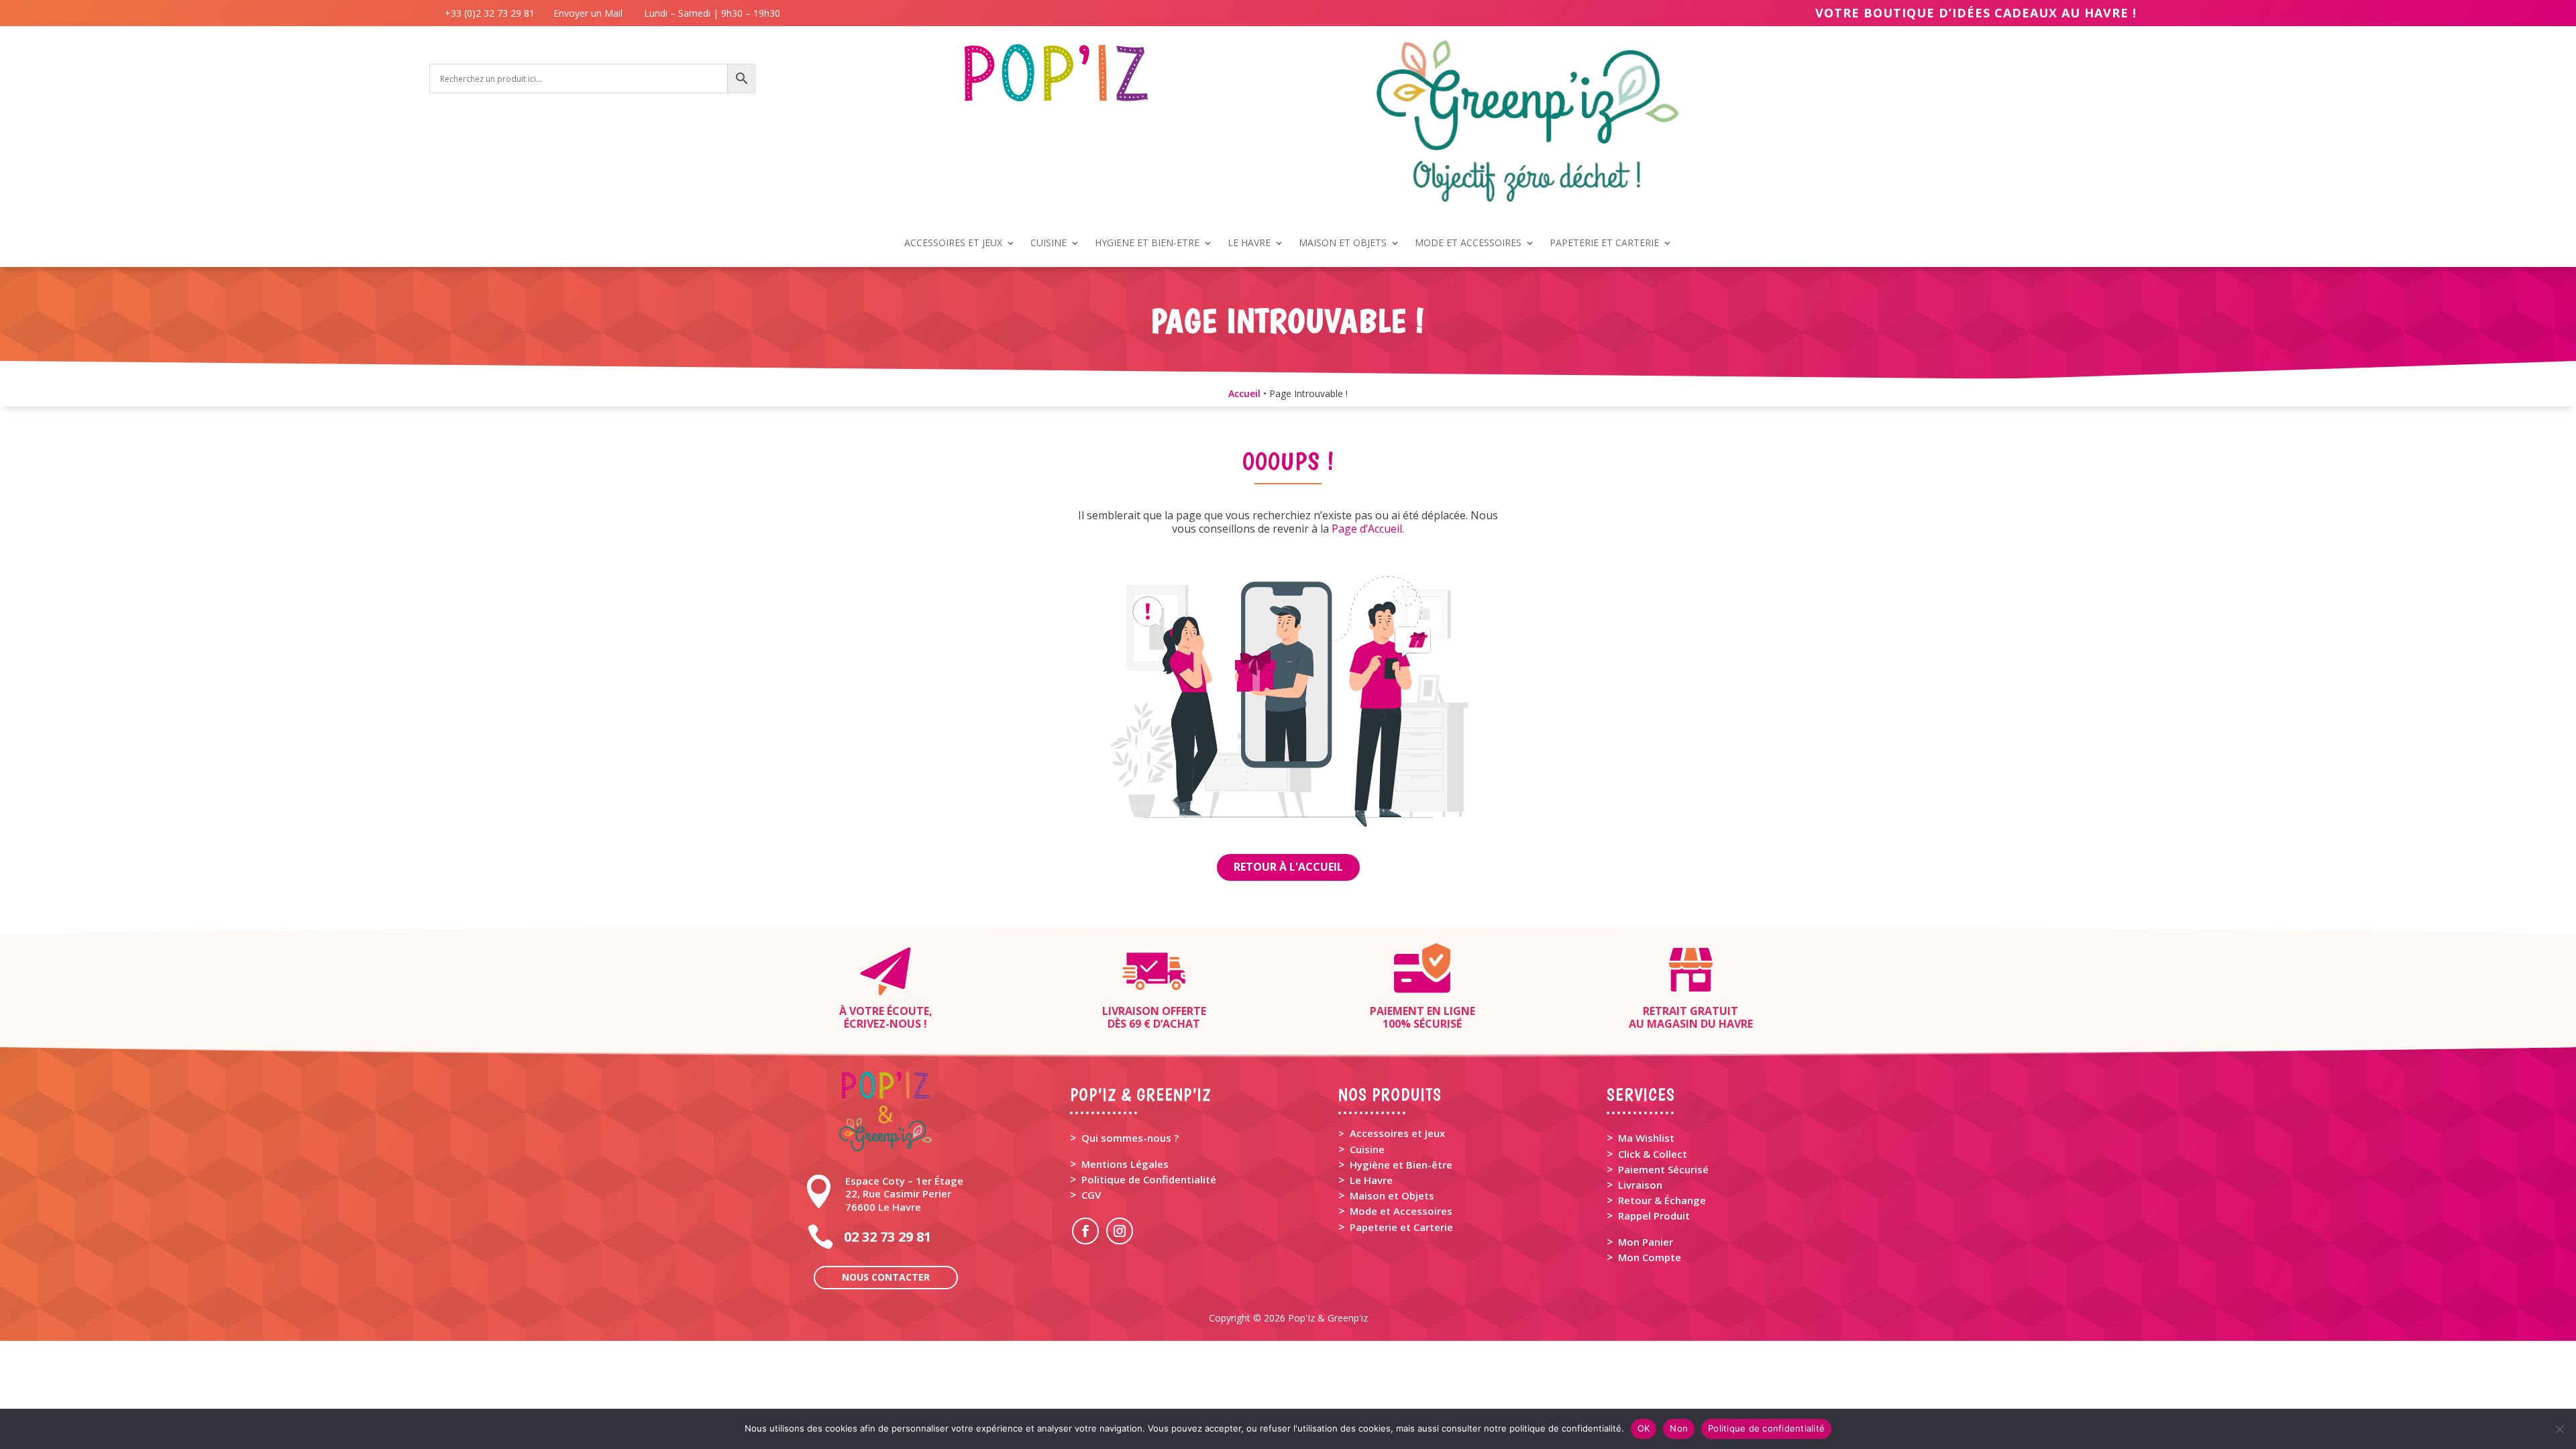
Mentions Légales (1125, 1164)
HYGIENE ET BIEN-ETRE (1147, 244)
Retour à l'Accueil (1288, 867)
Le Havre (1371, 1180)
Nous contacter (886, 1277)
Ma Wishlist (1646, 1138)
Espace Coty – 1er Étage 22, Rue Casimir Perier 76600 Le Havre (904, 1193)
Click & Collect (1653, 1154)
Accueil (1244, 393)
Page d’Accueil (1367, 529)
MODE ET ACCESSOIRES (1468, 244)
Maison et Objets (1392, 1195)
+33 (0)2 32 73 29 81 (492, 13)
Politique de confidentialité (1766, 1428)
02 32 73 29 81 (888, 1237)
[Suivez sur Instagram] (1120, 1231)
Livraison (1640, 1185)
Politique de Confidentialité (1149, 1179)
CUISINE (1049, 244)
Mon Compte (1650, 1257)
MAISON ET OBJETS (1343, 244)
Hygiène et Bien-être (1401, 1165)
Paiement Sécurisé (1663, 1169)
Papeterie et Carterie (1401, 1227)
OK (1644, 1428)
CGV (1091, 1195)
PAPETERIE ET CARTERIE (1604, 244)
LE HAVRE (1249, 244)
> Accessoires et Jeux (1392, 1133)
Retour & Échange (1662, 1200)
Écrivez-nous (882, 1024)
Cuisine (1367, 1149)
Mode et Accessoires (1401, 1211)
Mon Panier (1646, 1242)
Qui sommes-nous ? (1130, 1138)
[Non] (2559, 1429)
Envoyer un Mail (587, 13)
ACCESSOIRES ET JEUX (953, 244)
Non (1679, 1428)
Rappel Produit (1654, 1216)
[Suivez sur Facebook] (1085, 1231)
